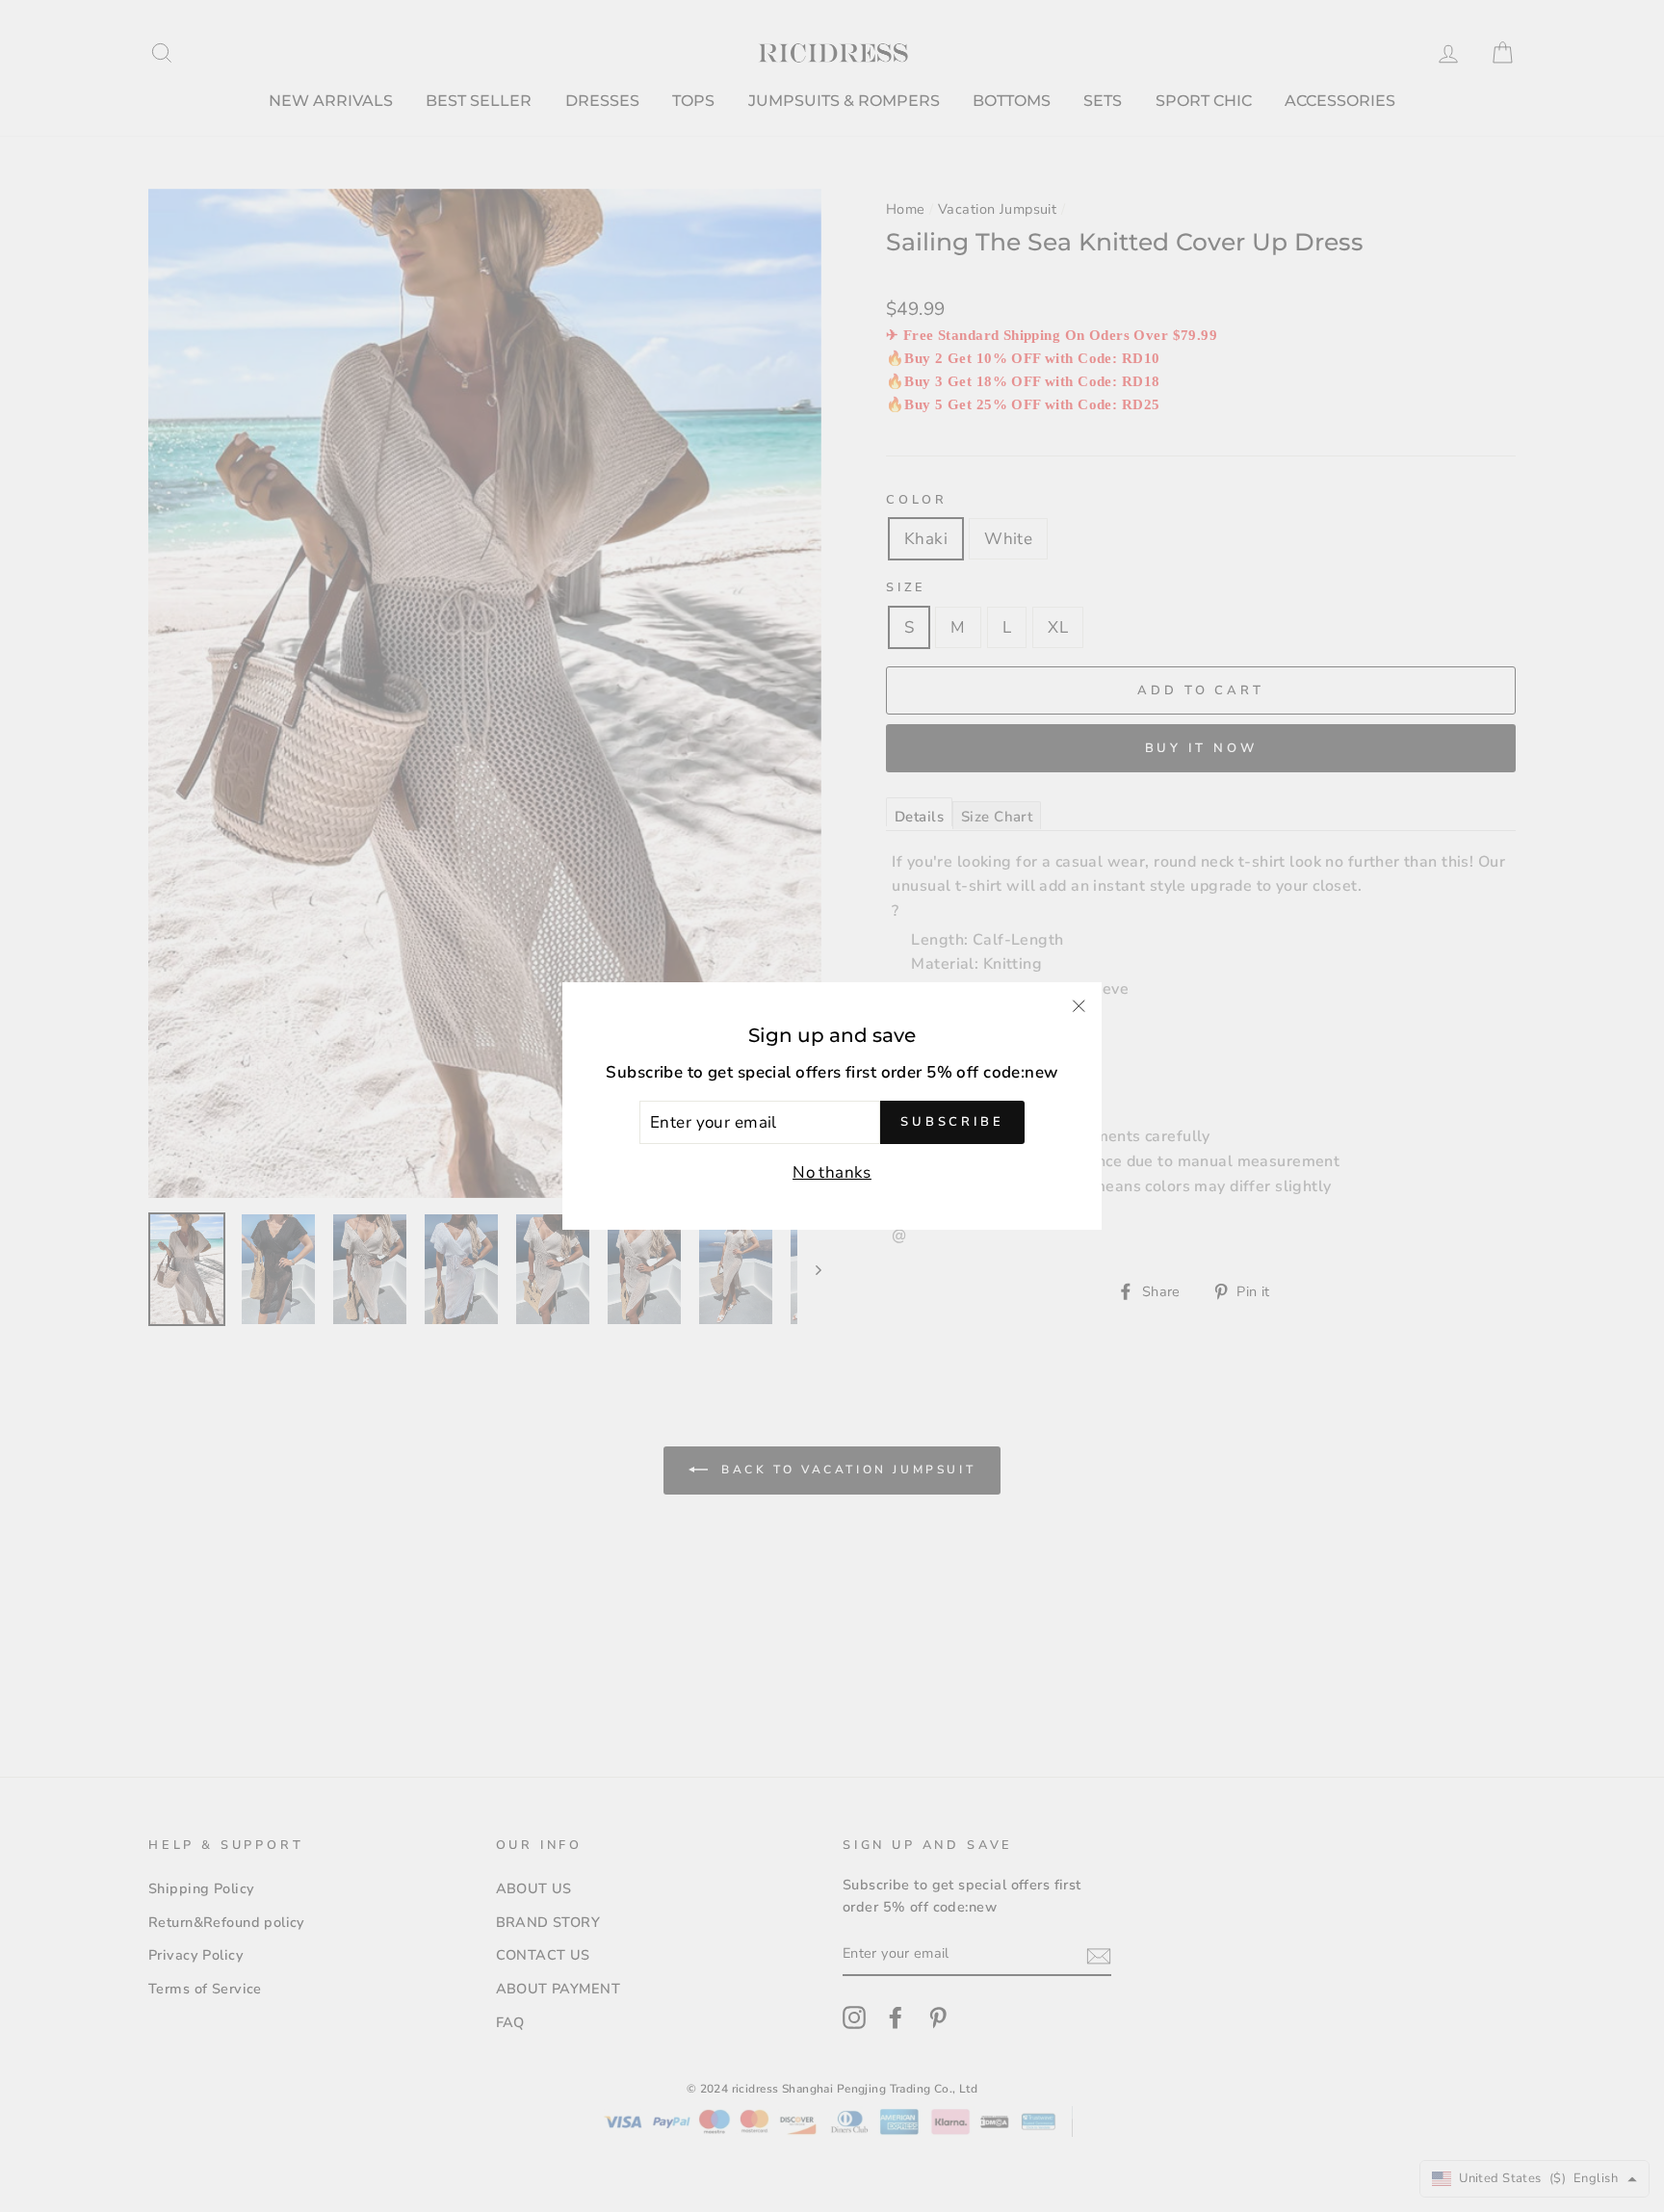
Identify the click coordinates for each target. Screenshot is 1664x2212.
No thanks (832, 1172)
